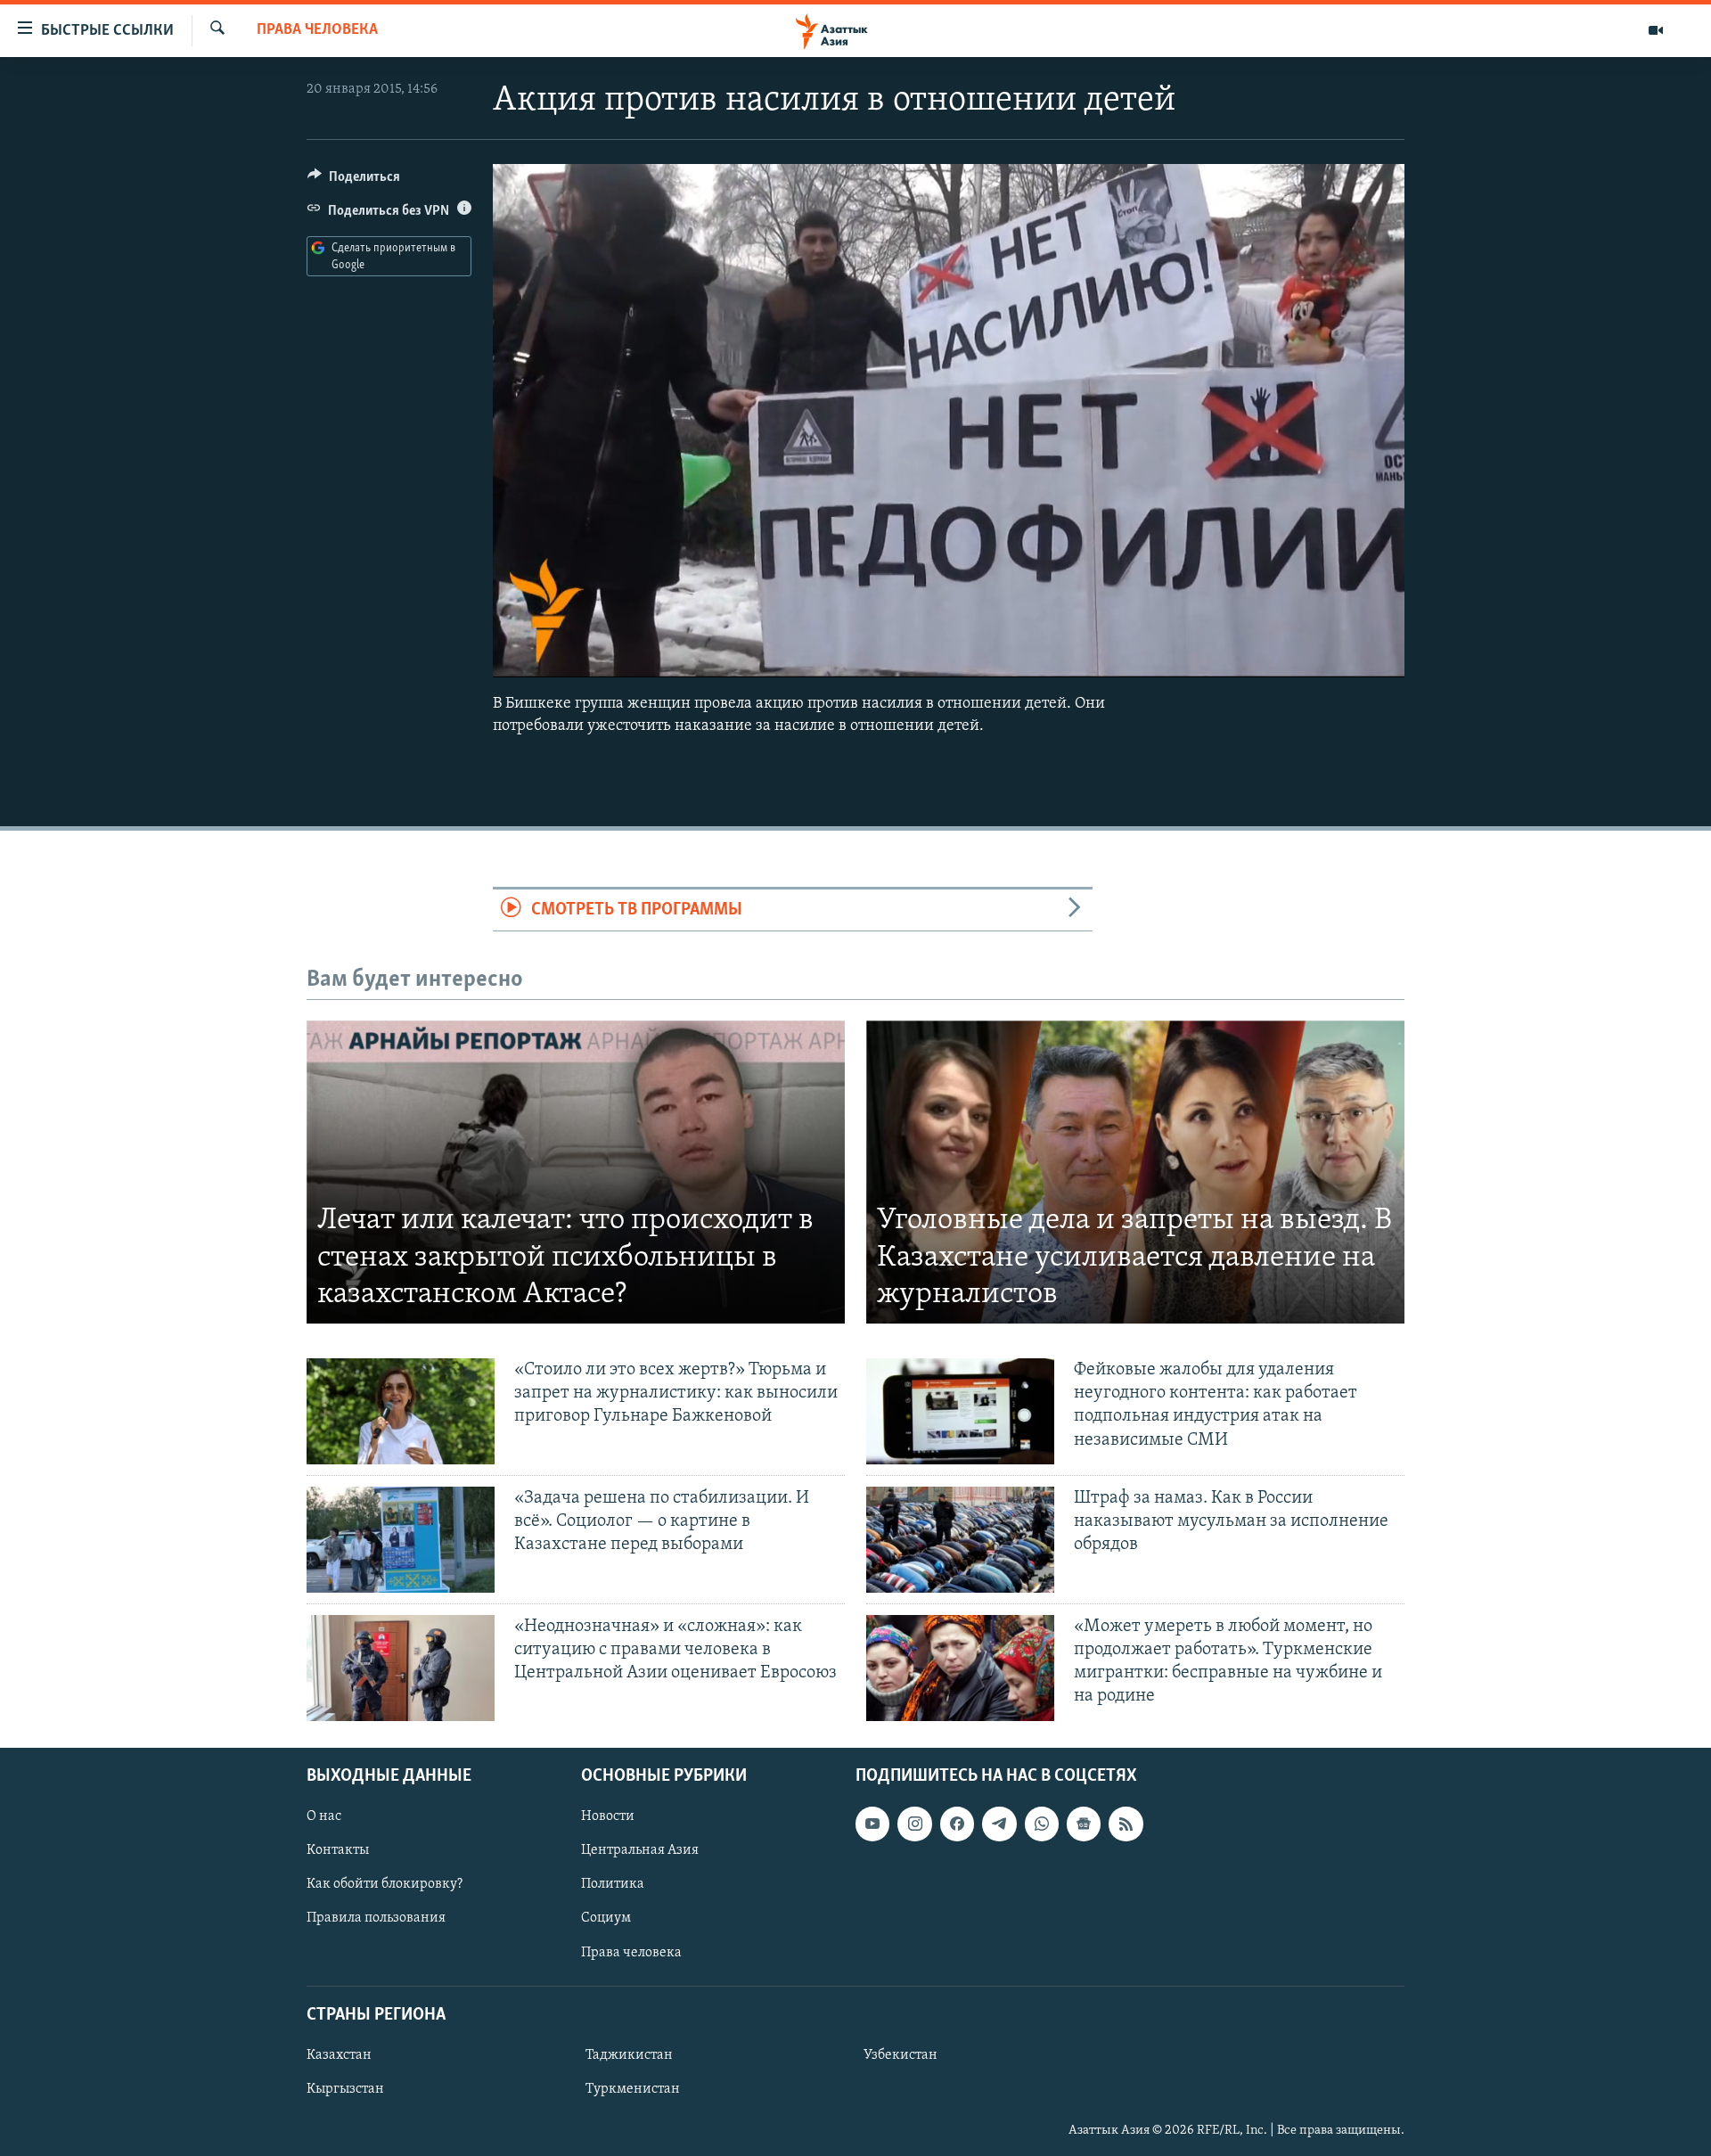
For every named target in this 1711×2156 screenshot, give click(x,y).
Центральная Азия (640, 1850)
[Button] (354, 181)
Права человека (317, 30)
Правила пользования (376, 1918)
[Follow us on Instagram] (914, 1824)
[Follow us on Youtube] (872, 1824)
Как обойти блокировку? (385, 1884)
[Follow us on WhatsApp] (1042, 1824)
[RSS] (1126, 1824)
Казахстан (339, 2055)
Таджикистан (629, 2055)
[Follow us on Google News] (1084, 1824)
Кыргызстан (345, 2089)
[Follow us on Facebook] (957, 1824)
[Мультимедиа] (1656, 30)
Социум (606, 1918)
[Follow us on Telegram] (999, 1824)
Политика (613, 1884)
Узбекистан (901, 2055)
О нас (324, 1816)
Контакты (338, 1850)
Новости (608, 1816)
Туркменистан (633, 2089)
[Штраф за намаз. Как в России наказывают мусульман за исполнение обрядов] (960, 1540)
